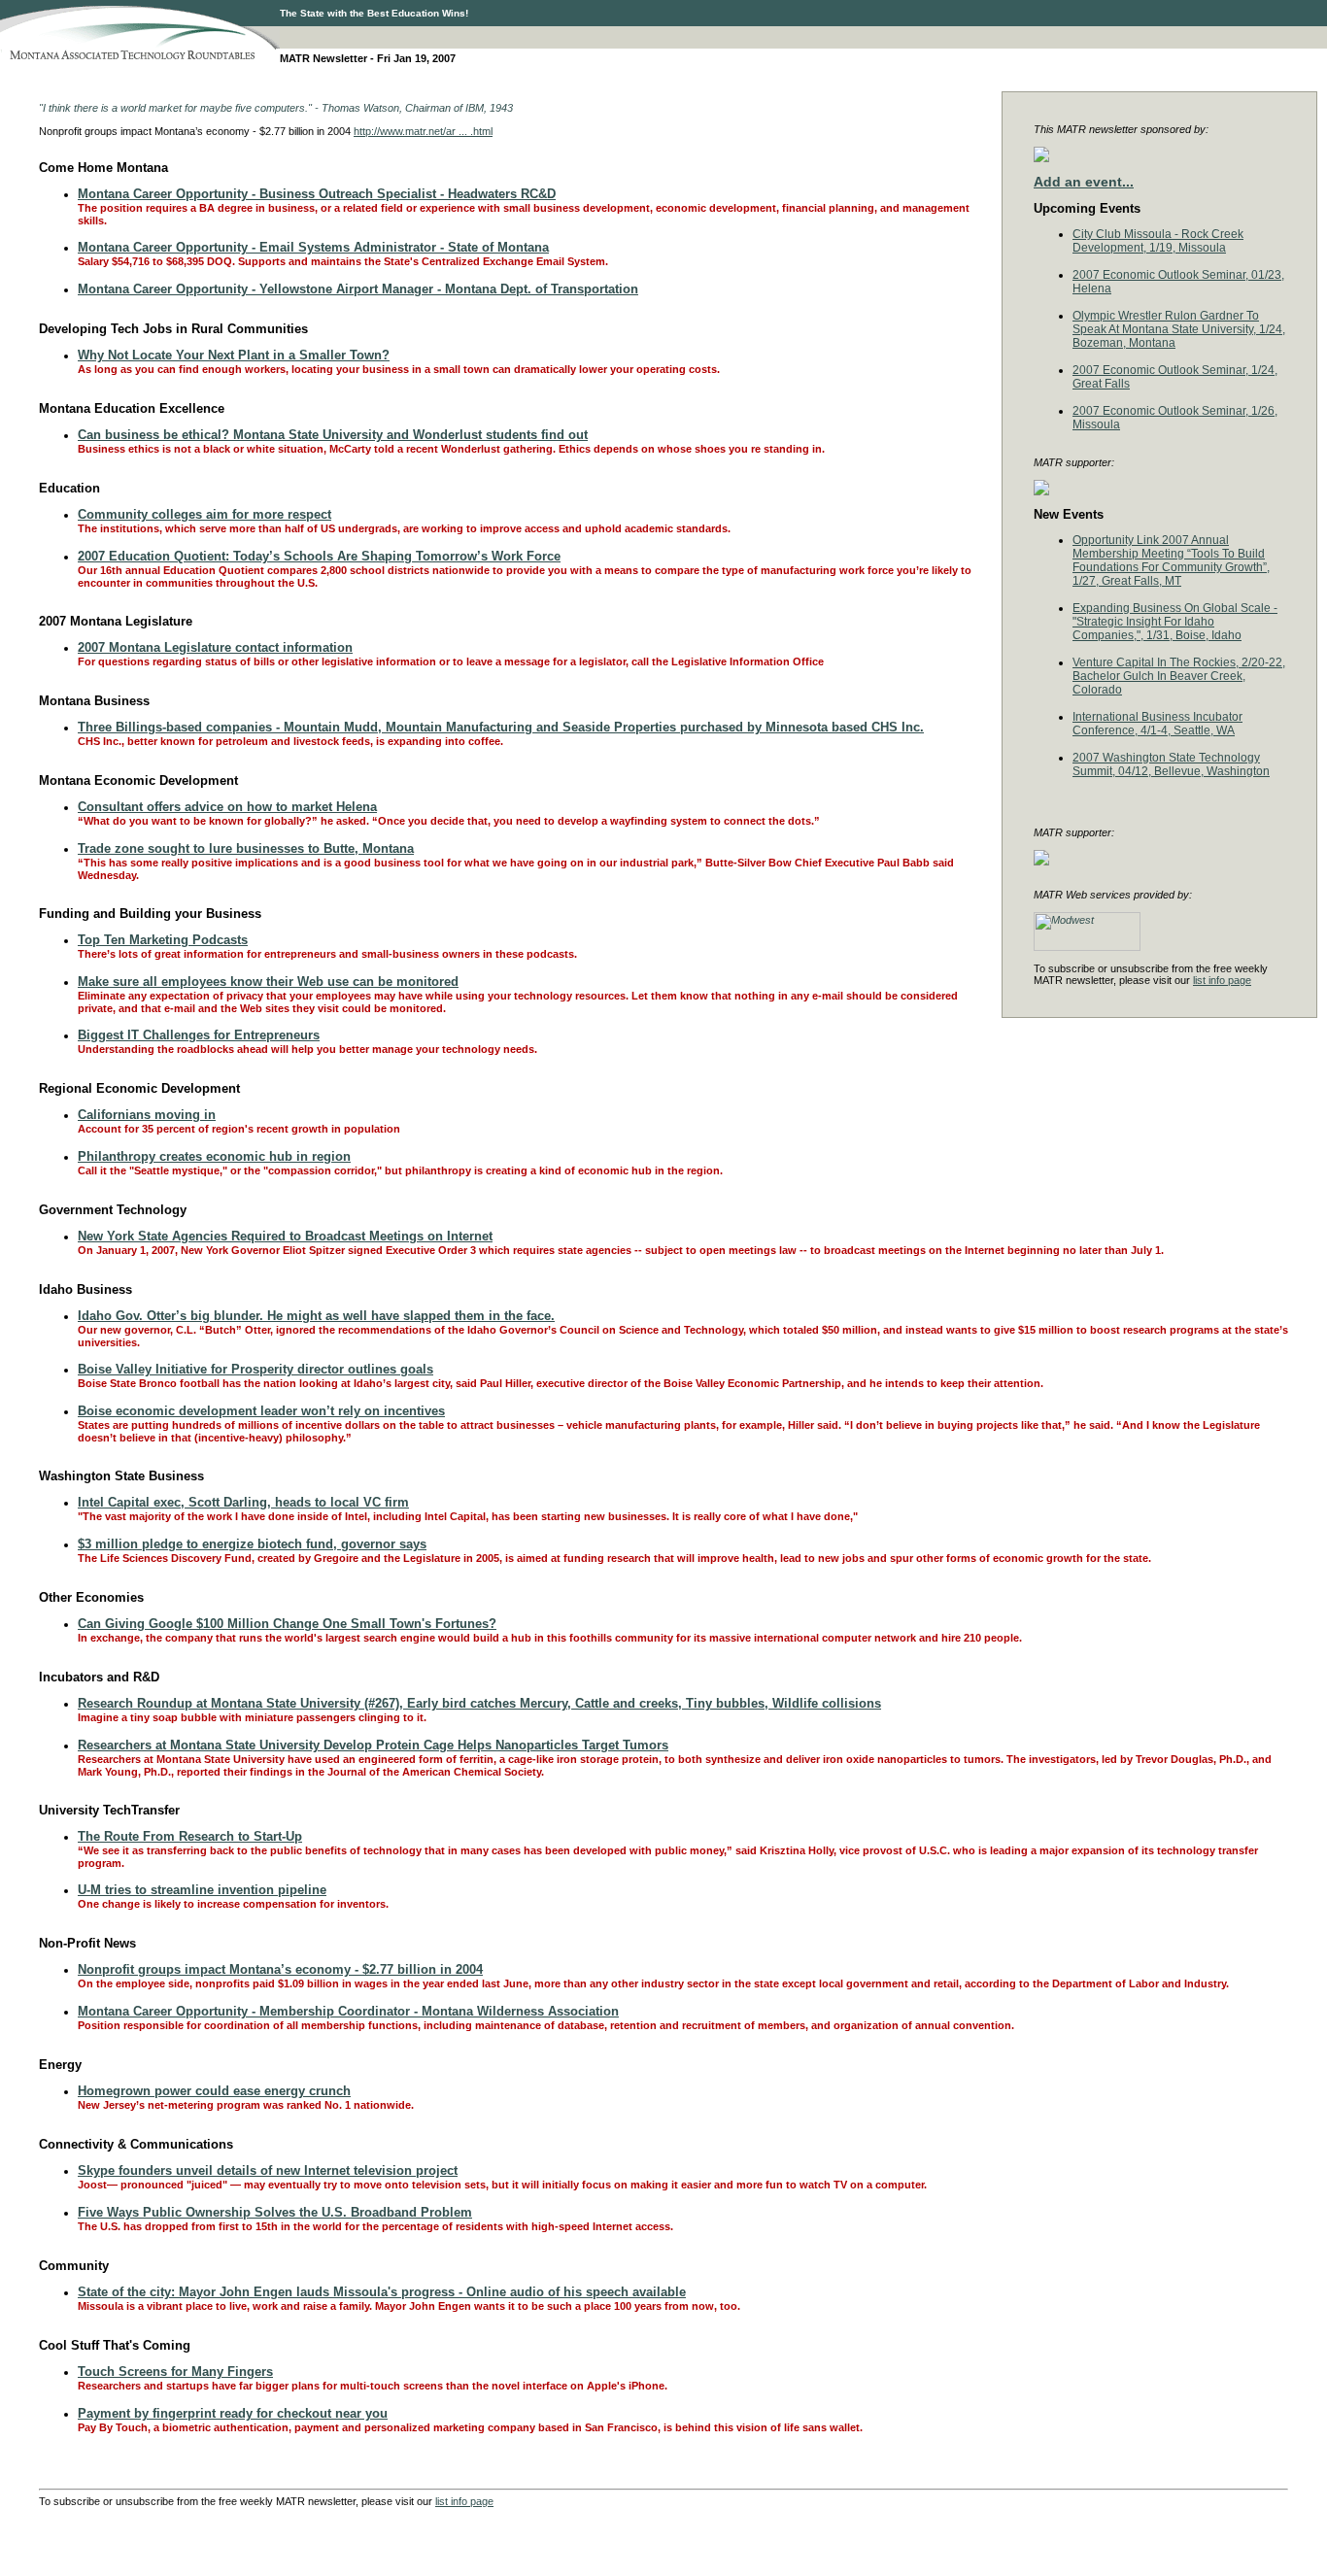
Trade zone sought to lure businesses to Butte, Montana (246, 848)
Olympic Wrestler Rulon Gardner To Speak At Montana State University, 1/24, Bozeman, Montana (1179, 329)
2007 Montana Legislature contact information (215, 647)
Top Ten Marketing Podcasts (163, 940)
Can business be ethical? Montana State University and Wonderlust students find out (333, 435)
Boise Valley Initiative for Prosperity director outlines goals (255, 1369)
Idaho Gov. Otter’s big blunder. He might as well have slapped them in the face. (316, 1316)
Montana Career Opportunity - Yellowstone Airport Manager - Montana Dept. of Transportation (358, 289)
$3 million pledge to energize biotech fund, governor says (252, 1544)
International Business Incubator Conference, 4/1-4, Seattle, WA (1157, 724)
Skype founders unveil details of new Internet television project (268, 2170)
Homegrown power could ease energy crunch (214, 2091)
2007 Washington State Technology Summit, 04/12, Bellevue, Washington (1171, 764)
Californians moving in (147, 1115)
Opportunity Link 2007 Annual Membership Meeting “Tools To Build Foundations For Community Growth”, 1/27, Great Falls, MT (1171, 560)
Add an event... (1084, 182)
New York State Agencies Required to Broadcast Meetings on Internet (285, 1236)
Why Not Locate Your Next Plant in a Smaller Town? (234, 355)
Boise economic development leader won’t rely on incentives (261, 1411)
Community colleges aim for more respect (204, 514)
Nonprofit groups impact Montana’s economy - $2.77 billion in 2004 (280, 1969)
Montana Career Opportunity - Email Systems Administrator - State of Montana (313, 247)
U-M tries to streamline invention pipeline (202, 1890)
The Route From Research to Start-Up (190, 1836)
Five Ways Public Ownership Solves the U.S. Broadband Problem (275, 2212)
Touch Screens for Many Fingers (175, 2372)
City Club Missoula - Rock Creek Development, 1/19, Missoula (1158, 241)
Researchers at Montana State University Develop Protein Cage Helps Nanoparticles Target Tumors (373, 1745)
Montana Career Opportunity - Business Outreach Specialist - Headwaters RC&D (317, 194)
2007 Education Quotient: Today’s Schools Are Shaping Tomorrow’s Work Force (319, 556)
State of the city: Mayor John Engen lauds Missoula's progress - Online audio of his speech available (382, 2292)
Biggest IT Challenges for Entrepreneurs (199, 1035)
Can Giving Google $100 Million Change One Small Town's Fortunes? (287, 1624)
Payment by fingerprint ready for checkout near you (233, 2413)
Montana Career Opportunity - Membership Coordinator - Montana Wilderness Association (348, 2011)
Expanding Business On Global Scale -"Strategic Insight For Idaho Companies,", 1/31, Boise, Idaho (1175, 622)
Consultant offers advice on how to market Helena (227, 807)
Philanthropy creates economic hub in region (214, 1156)
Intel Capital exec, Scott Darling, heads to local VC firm (243, 1502)
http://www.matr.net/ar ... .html (423, 131)
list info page (1222, 980)
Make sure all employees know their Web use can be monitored (268, 982)
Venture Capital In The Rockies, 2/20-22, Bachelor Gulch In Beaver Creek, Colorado (1179, 676)
